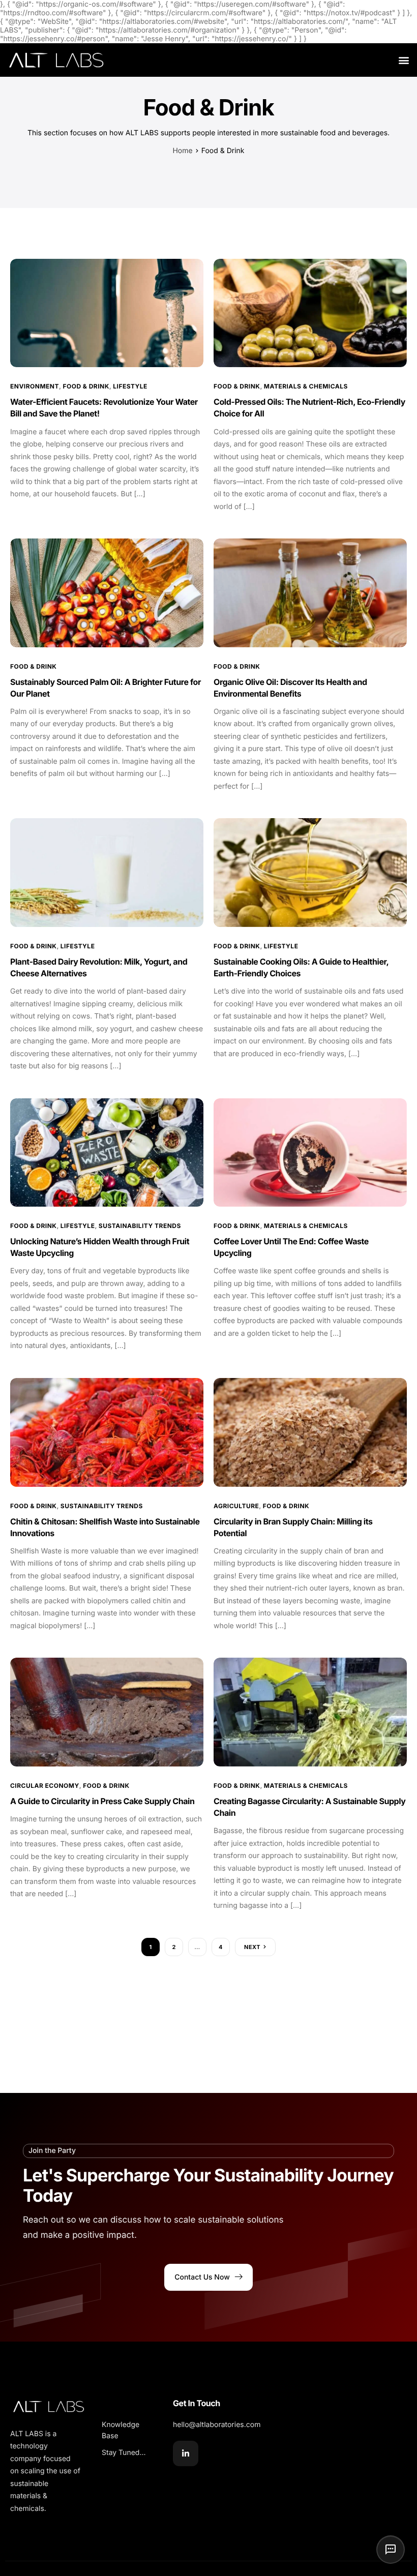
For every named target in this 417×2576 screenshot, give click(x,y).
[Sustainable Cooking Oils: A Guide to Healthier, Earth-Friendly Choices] (310, 872)
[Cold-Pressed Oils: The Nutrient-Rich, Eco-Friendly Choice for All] (310, 312)
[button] (404, 60)
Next (252, 1947)
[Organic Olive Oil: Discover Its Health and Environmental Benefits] (310, 593)
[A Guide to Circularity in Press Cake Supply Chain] (107, 1712)
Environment (35, 386)
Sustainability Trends (140, 1226)
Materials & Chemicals (306, 386)
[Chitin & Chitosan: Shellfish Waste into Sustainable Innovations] (107, 1432)
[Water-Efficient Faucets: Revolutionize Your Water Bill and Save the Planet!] (107, 312)
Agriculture (236, 1506)
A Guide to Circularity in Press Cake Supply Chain (102, 1801)
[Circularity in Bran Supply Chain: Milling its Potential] (310, 1432)
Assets (115, 2403)
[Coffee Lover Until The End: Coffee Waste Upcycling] (310, 1152)
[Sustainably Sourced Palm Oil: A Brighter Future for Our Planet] (107, 593)
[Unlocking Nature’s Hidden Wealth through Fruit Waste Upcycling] (107, 1152)
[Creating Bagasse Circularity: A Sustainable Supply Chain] (310, 1712)
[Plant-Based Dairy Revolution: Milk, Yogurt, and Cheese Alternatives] (107, 872)
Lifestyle (130, 386)
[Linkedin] (186, 2453)
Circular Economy (45, 1786)
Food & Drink (86, 386)
